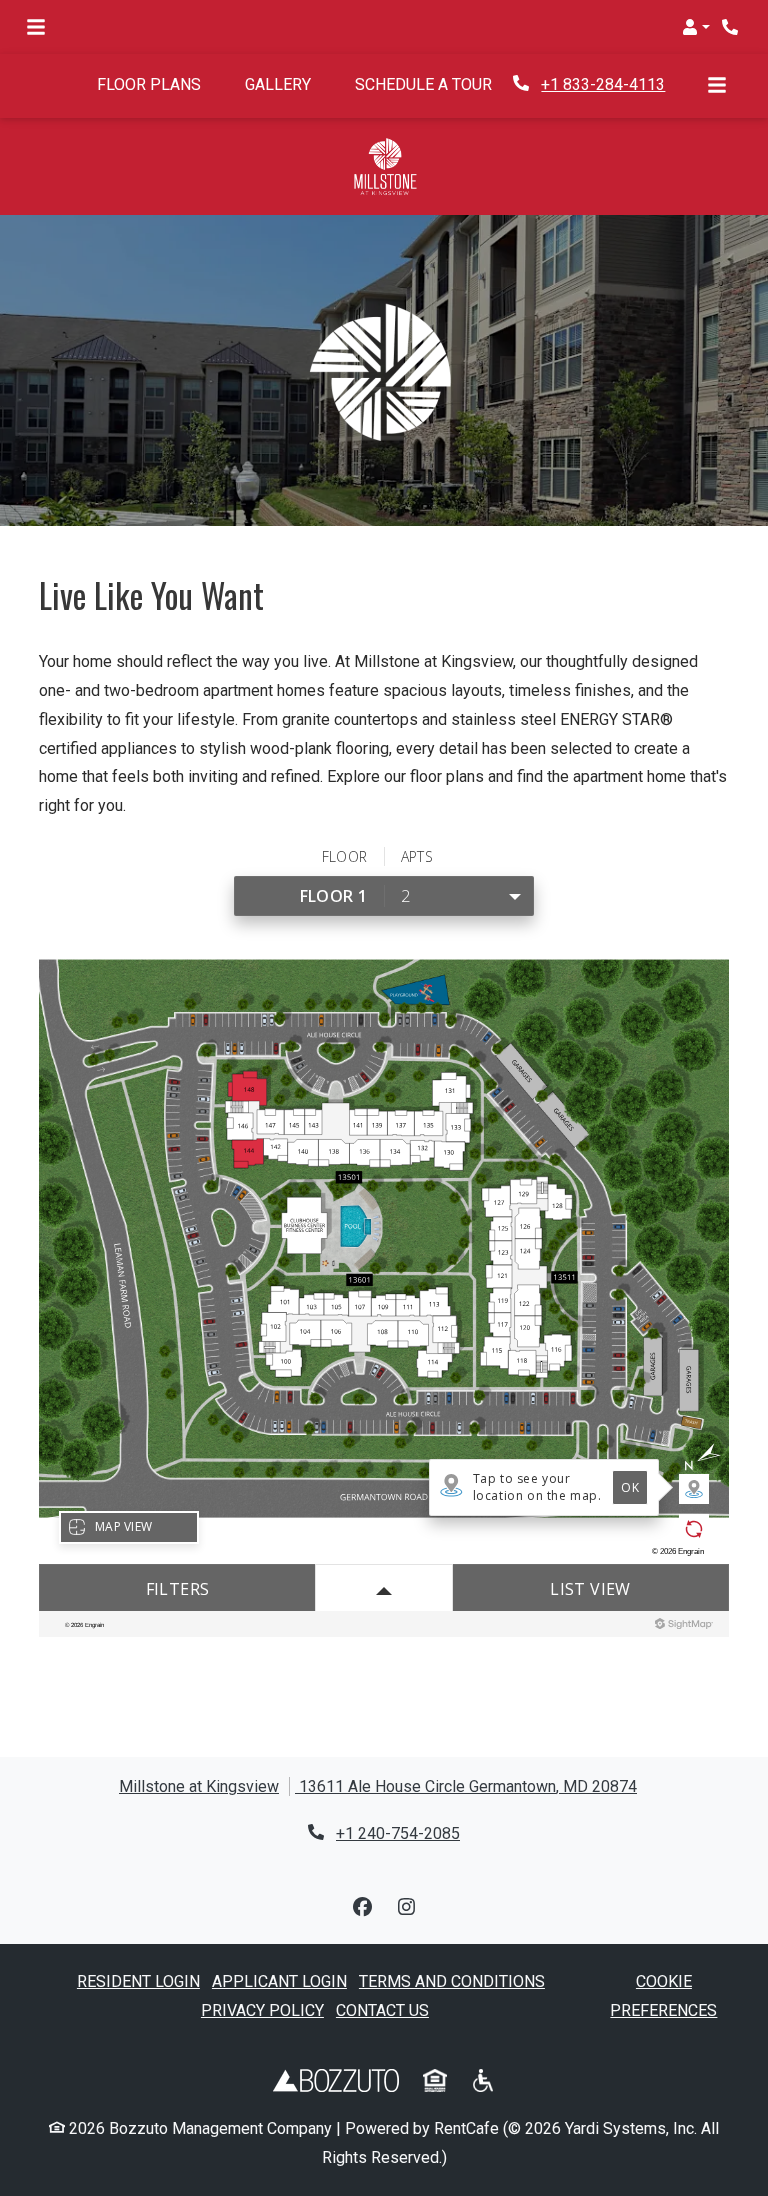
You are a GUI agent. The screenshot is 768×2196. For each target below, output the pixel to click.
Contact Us (382, 2010)
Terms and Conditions (452, 1981)
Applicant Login (279, 1981)
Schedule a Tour (434, 84)
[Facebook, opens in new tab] (362, 1908)
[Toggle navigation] (36, 27)
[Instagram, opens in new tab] (406, 1908)
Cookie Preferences (663, 1996)
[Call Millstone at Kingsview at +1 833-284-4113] (732, 27)
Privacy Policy (262, 2010)
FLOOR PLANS (149, 84)
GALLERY (278, 84)
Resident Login (138, 1981)
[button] (696, 27)
